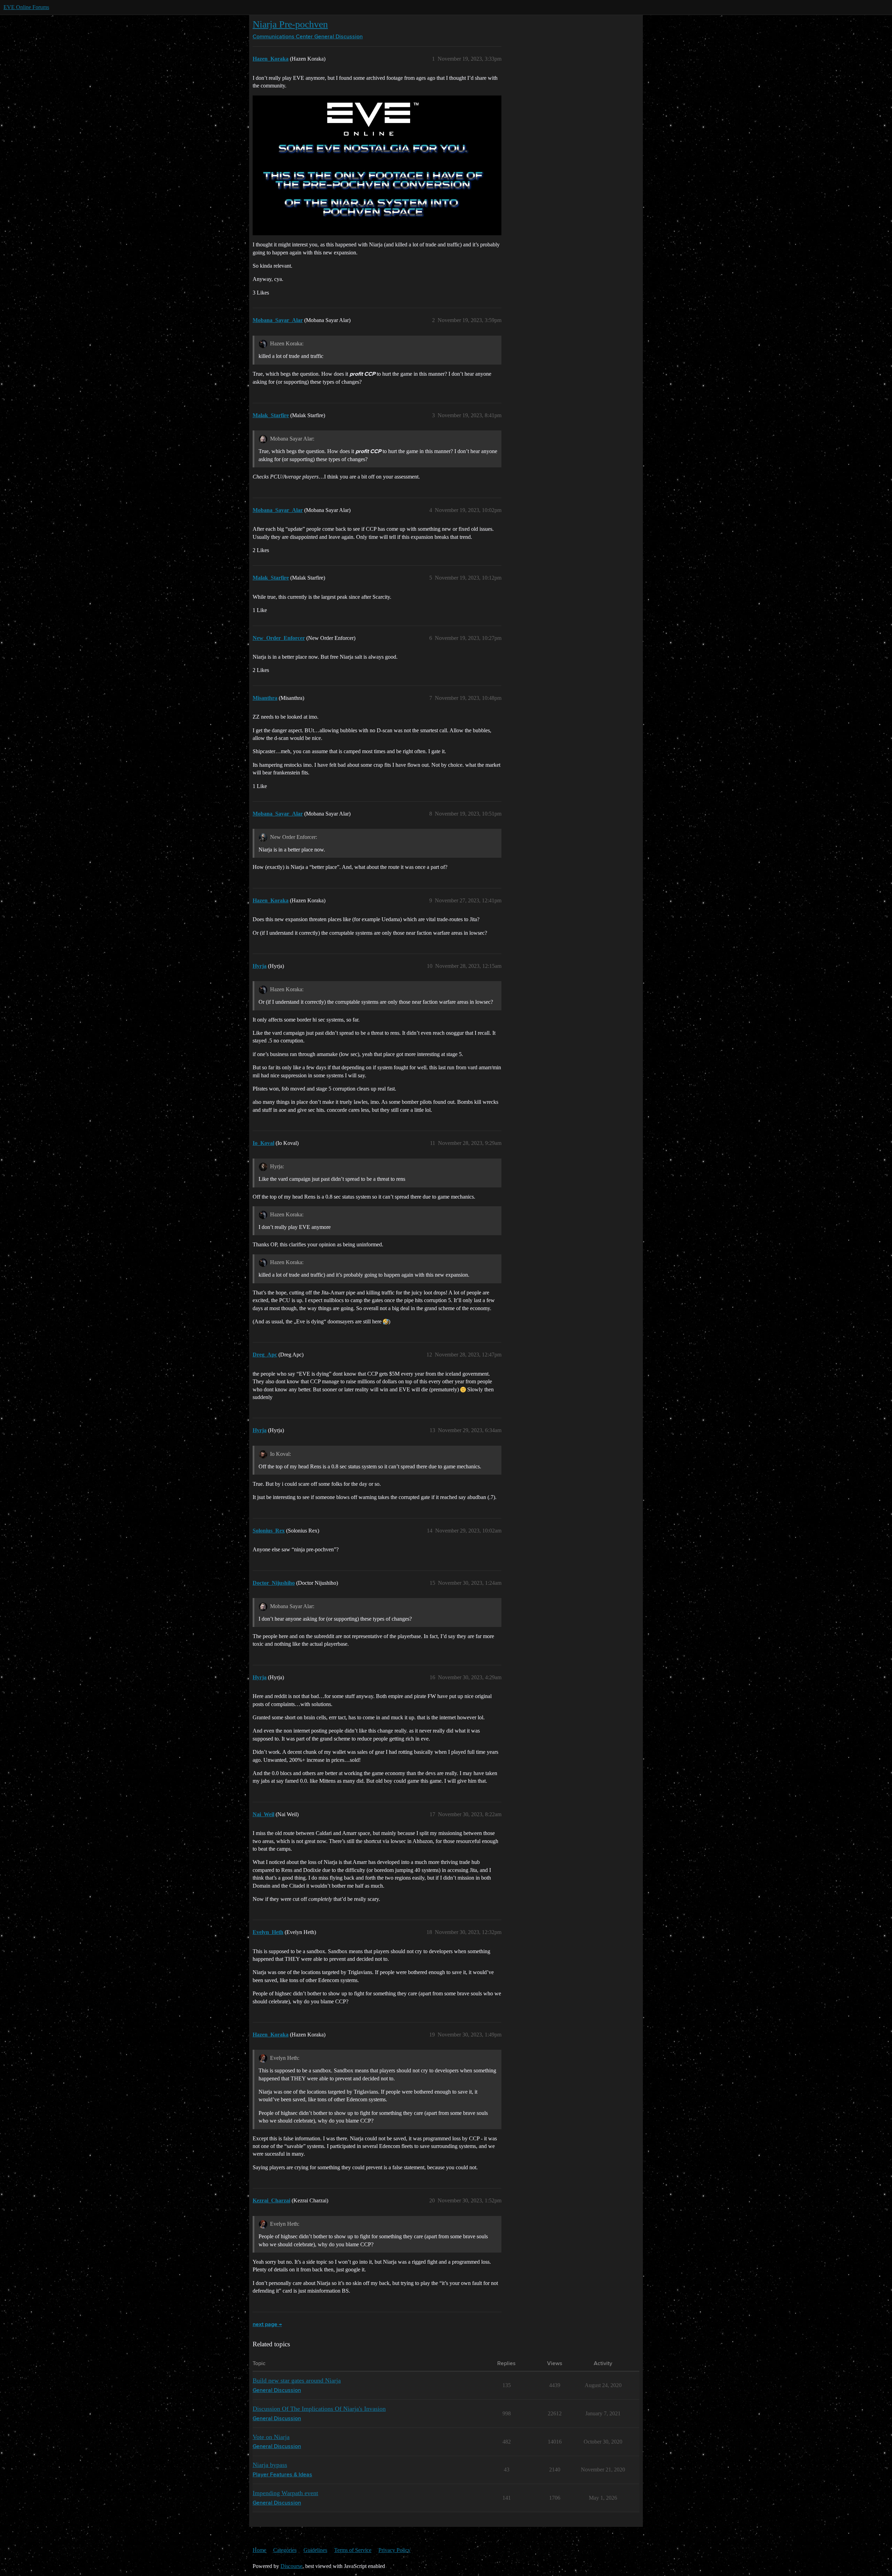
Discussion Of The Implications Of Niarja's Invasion (319, 2409)
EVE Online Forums (26, 7)
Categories (285, 2550)
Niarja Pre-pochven (290, 24)
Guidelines (315, 2550)
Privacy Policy (394, 2550)
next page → (267, 2325)
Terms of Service (353, 2550)
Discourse (291, 2566)
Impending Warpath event (285, 2493)
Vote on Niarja (271, 2437)
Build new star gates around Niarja (297, 2380)
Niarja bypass (270, 2465)
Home (259, 2550)
